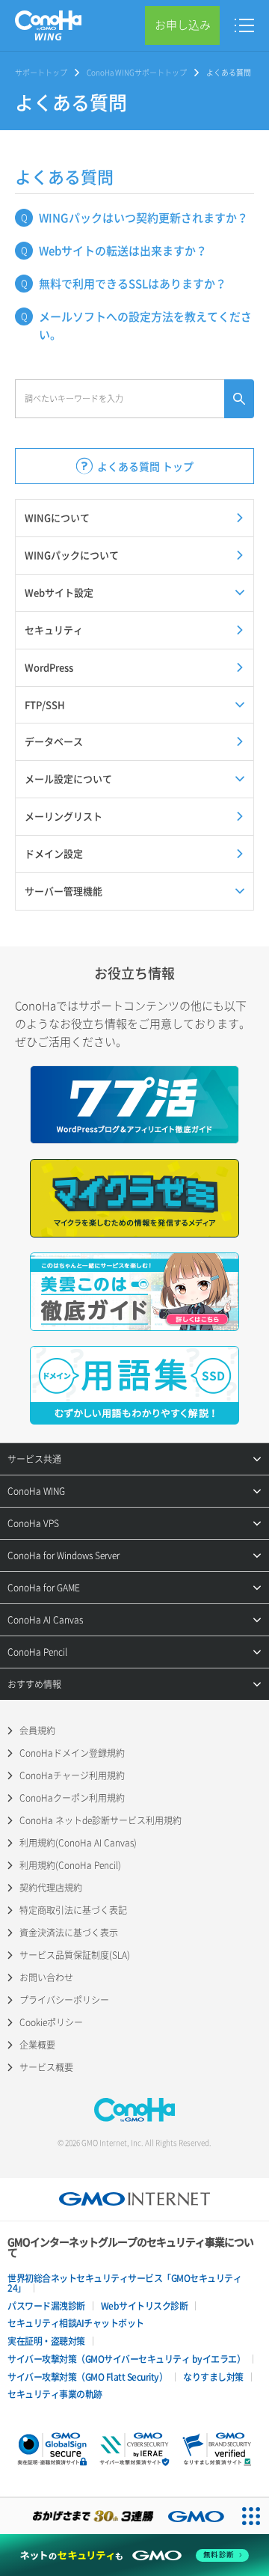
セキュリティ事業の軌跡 (55, 2394)
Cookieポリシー (51, 2022)
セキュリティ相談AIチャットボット (76, 2323)
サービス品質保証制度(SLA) (75, 1955)
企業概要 (37, 2045)
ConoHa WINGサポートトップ (137, 72)
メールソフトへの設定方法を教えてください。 (145, 325)
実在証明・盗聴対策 (46, 2341)
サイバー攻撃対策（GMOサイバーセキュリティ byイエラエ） (126, 2359)
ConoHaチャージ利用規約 (72, 1775)
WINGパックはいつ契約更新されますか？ (143, 218)
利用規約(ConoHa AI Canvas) (78, 1843)
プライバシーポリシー (64, 2000)
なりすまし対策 (213, 2377)
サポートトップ (41, 72)
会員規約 (37, 1731)
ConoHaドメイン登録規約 (72, 1753)
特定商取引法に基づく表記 (73, 1910)
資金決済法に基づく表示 (69, 1933)
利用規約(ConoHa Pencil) (70, 1865)
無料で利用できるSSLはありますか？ (133, 284)
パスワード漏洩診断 (46, 2306)
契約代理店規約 (51, 1888)
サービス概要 (46, 2067)
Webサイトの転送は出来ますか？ (123, 251)
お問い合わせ (46, 1977)
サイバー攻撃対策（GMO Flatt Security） (87, 2377)
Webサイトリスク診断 (145, 2306)
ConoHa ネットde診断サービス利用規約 (101, 1820)
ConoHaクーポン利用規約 (72, 1798)
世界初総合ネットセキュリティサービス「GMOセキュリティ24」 (124, 2283)
